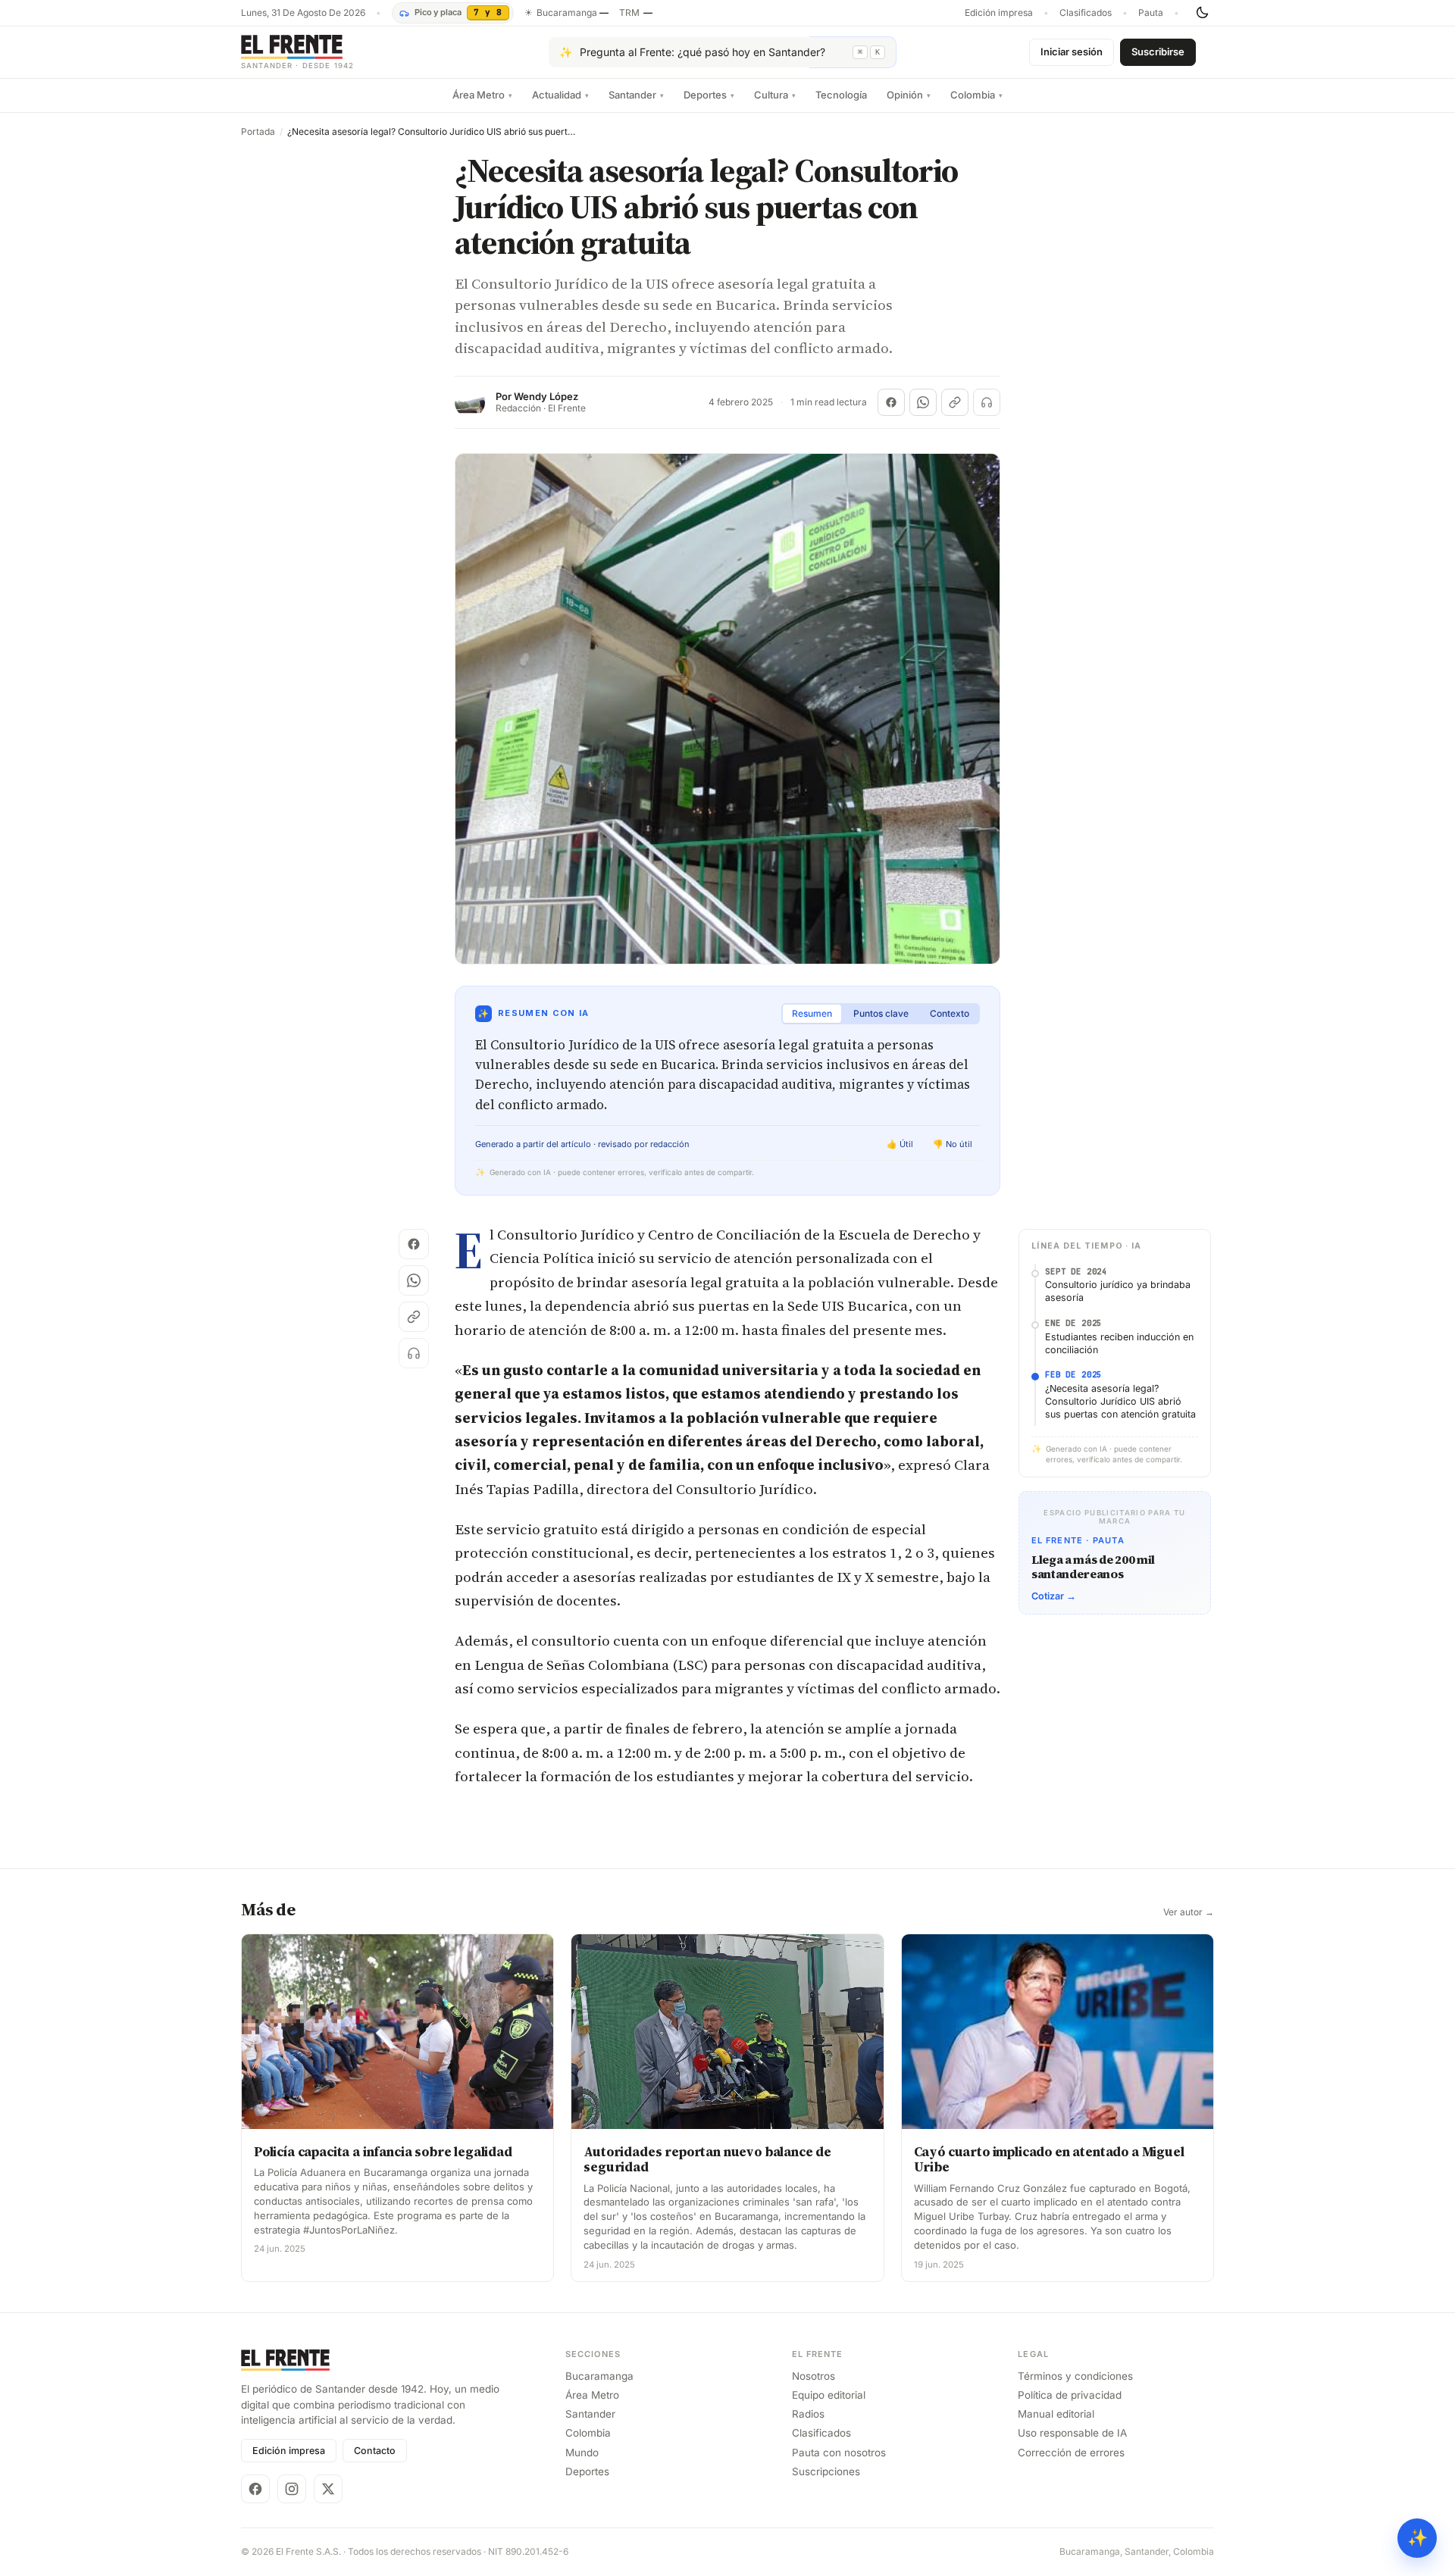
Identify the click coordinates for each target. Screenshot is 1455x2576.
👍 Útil (900, 1144)
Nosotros (814, 2376)
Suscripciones (826, 2471)
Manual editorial (1056, 2414)
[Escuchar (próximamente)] (987, 402)
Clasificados (1086, 13)
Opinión (909, 95)
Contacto (375, 2451)
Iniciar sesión (1072, 52)
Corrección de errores (1071, 2453)
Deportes (709, 95)
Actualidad (560, 95)
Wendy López (546, 397)
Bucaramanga (599, 2376)
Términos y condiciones (1075, 2376)
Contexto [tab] (950, 1013)
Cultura (775, 95)
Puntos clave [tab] (881, 1013)
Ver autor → (1189, 1912)
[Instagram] (292, 2489)
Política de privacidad (1070, 2395)
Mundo (582, 2453)
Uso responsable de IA (1072, 2433)
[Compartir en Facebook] (891, 402)
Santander (636, 95)
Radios (808, 2414)
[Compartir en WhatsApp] (923, 402)
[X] (328, 2489)
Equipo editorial (829, 2395)
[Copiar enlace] (955, 402)
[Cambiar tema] (1202, 13)
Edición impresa (999, 13)
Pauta (1151, 13)
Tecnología (841, 95)
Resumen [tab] (812, 1013)
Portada (258, 132)
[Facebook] (255, 2489)
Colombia (976, 95)
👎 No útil (953, 1144)
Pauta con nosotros (839, 2453)
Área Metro (482, 95)
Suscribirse (1158, 52)
